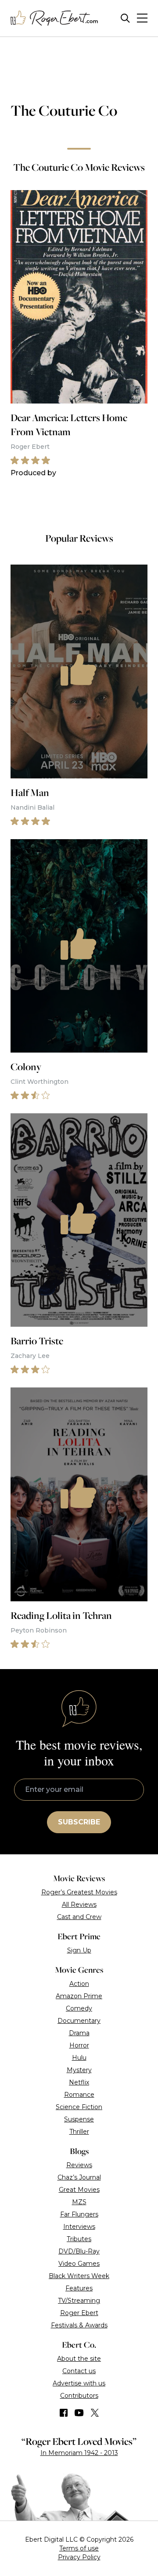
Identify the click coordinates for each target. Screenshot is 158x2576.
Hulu (79, 2058)
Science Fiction (79, 2107)
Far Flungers (79, 2214)
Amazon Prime (79, 1996)
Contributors (79, 2396)
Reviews (79, 2165)
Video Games (79, 2264)
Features (79, 2288)
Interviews (79, 2227)
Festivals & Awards (79, 2325)
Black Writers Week (79, 2276)
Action (79, 1984)
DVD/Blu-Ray (79, 2251)
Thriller (79, 2132)
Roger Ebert (79, 2313)
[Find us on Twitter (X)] (95, 2413)
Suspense (79, 2119)
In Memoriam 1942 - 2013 (79, 2453)
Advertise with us (79, 2383)
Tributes (79, 2239)
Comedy (79, 2008)
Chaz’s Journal (79, 2177)
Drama (79, 2033)
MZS (79, 2202)
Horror (79, 2045)
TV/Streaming (79, 2301)
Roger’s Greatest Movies (79, 1892)
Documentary (79, 2021)
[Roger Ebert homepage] (54, 18)
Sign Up (79, 1950)
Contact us (79, 2371)
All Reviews (79, 1904)
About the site (79, 2359)
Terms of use (79, 2548)
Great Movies (79, 2190)
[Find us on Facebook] (64, 2413)
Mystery (79, 2070)
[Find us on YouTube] (79, 2413)
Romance (79, 2095)
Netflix (79, 2082)
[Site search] (125, 18)
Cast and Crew (79, 1917)
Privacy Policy (79, 2557)
